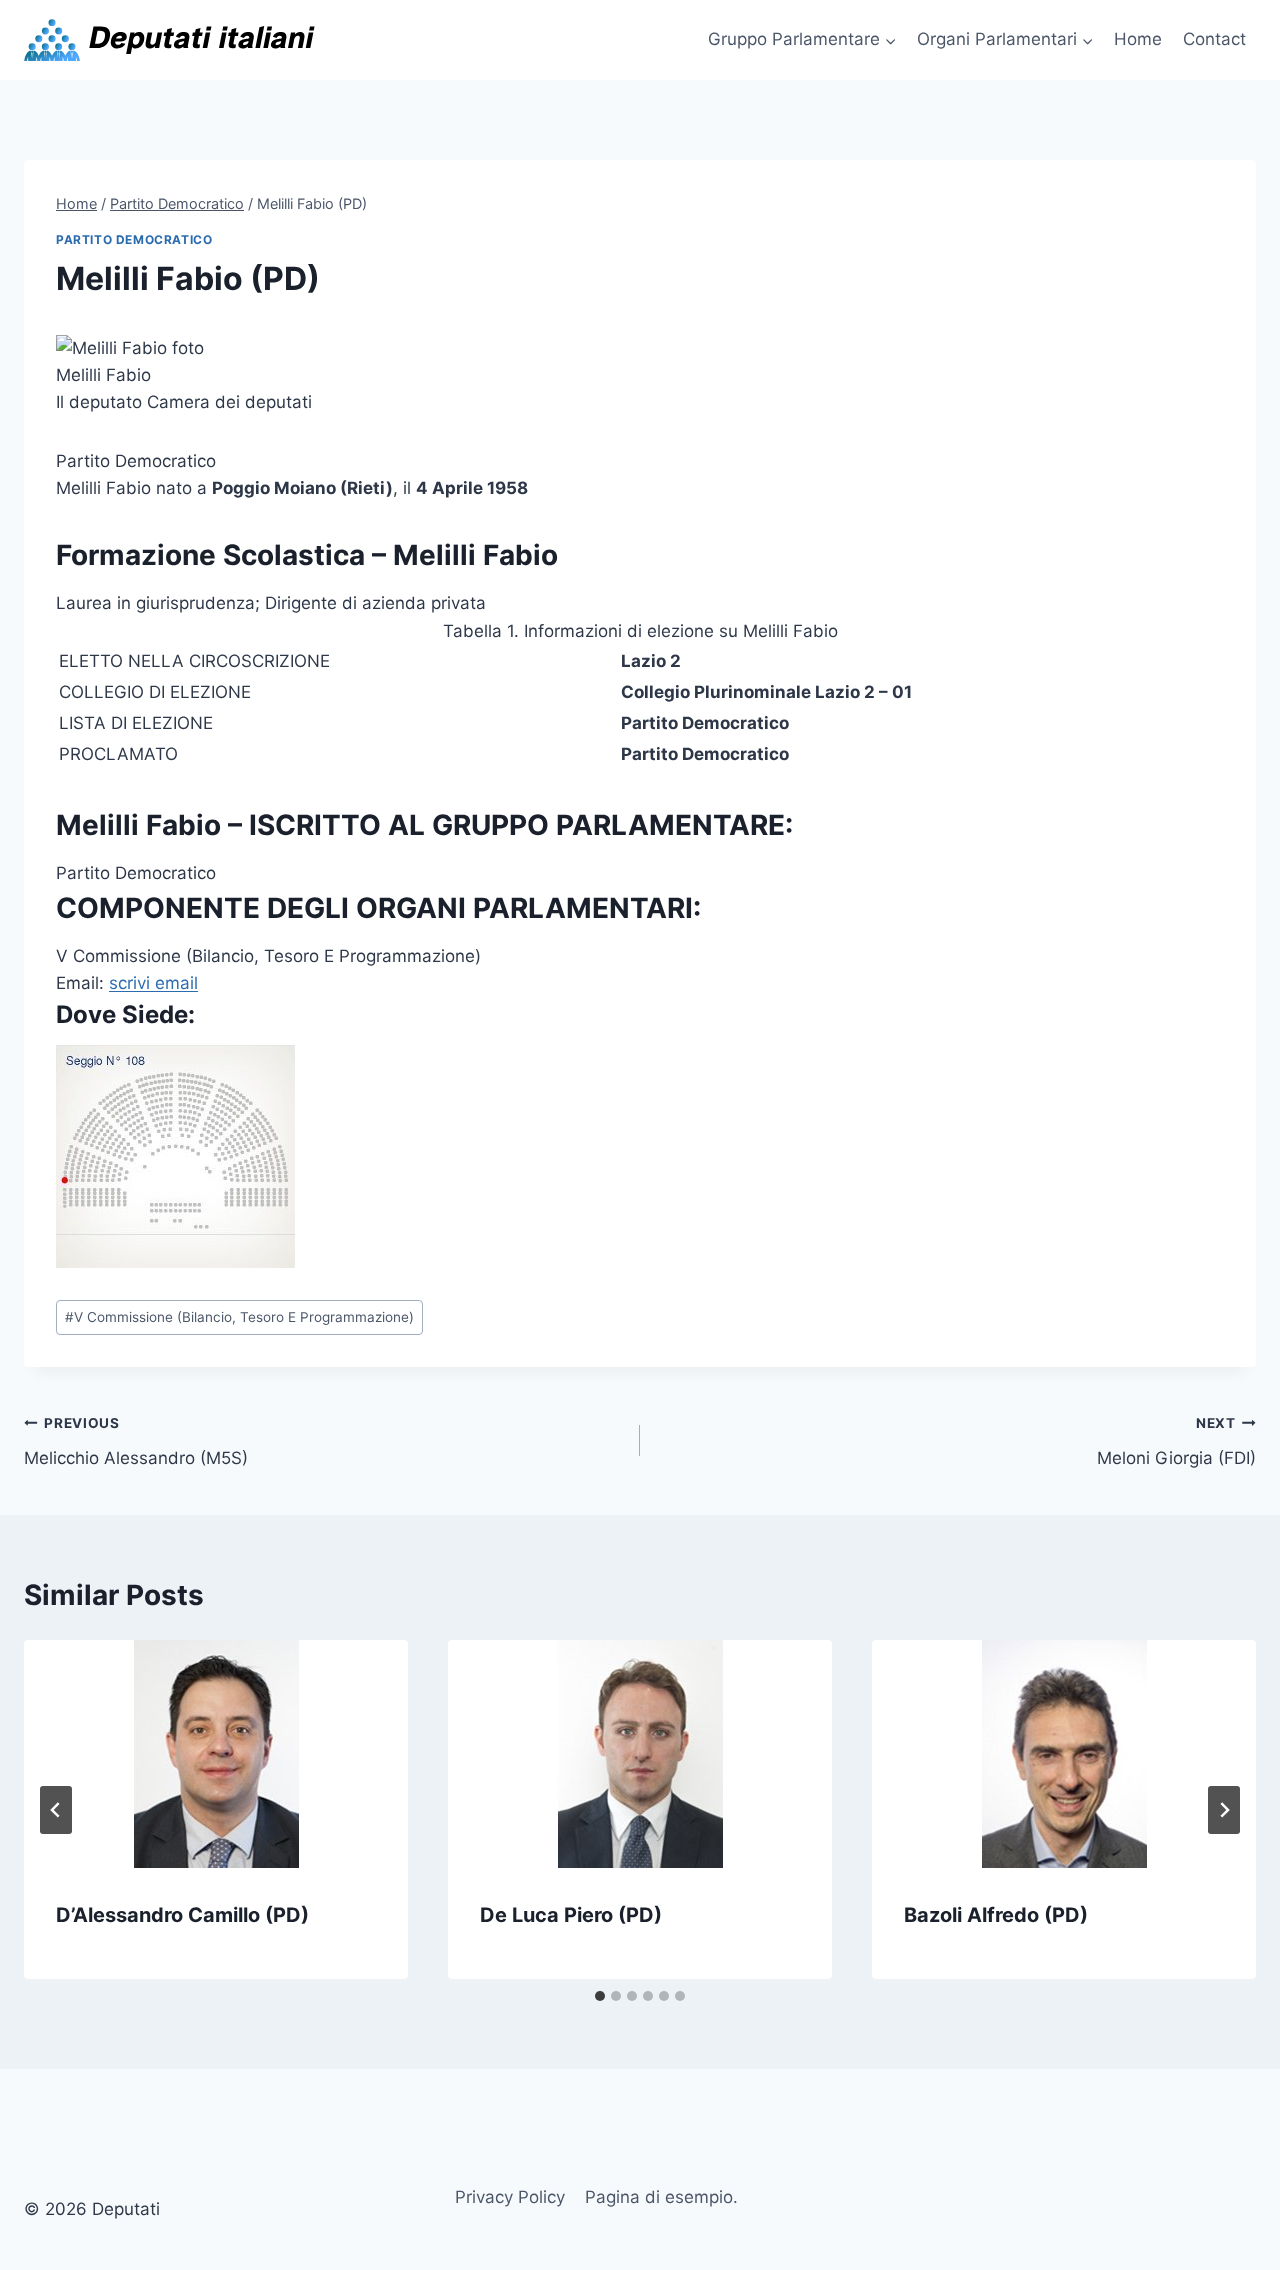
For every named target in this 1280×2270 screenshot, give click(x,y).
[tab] (600, 1996)
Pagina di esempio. (661, 2197)
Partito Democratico (134, 239)
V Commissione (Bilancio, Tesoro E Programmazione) (239, 1317)
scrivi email (153, 983)
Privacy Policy (510, 2197)
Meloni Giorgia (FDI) (1176, 1441)
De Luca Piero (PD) (571, 1915)
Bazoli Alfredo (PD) (996, 1915)
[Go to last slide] (56, 1810)
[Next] (1224, 1810)
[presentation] (216, 1754)
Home (1138, 39)
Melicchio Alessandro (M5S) (136, 1441)
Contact (1214, 39)
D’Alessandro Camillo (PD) (182, 1915)
